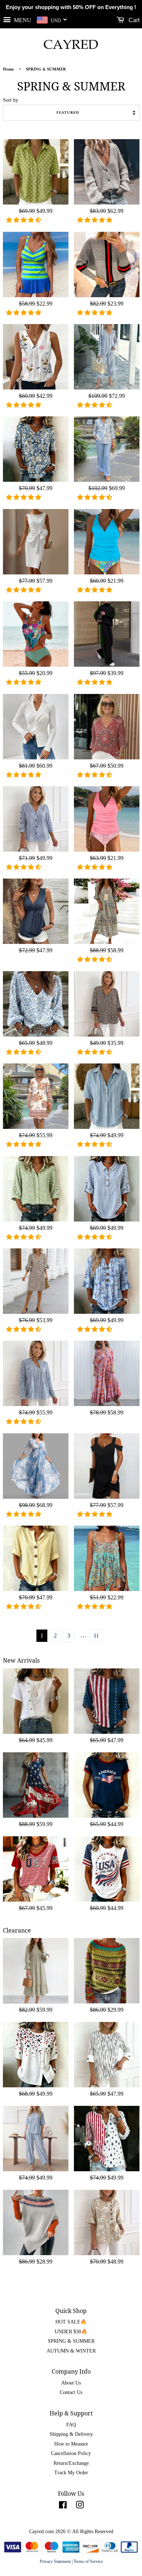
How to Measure (71, 2444)
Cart (133, 20)
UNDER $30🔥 (71, 2332)
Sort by (11, 100)
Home (8, 70)
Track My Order (71, 2473)
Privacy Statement (55, 2561)
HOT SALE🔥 (71, 2322)
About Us (71, 2383)
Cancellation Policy (71, 2453)
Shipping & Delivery (71, 2434)
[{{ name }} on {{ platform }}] (63, 2506)
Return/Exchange (71, 2463)
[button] (24, 220)
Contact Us (71, 2392)
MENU (22, 20)
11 (96, 1636)
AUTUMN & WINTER (71, 2351)
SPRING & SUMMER (71, 2341)
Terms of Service (88, 2561)
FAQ (71, 2425)
